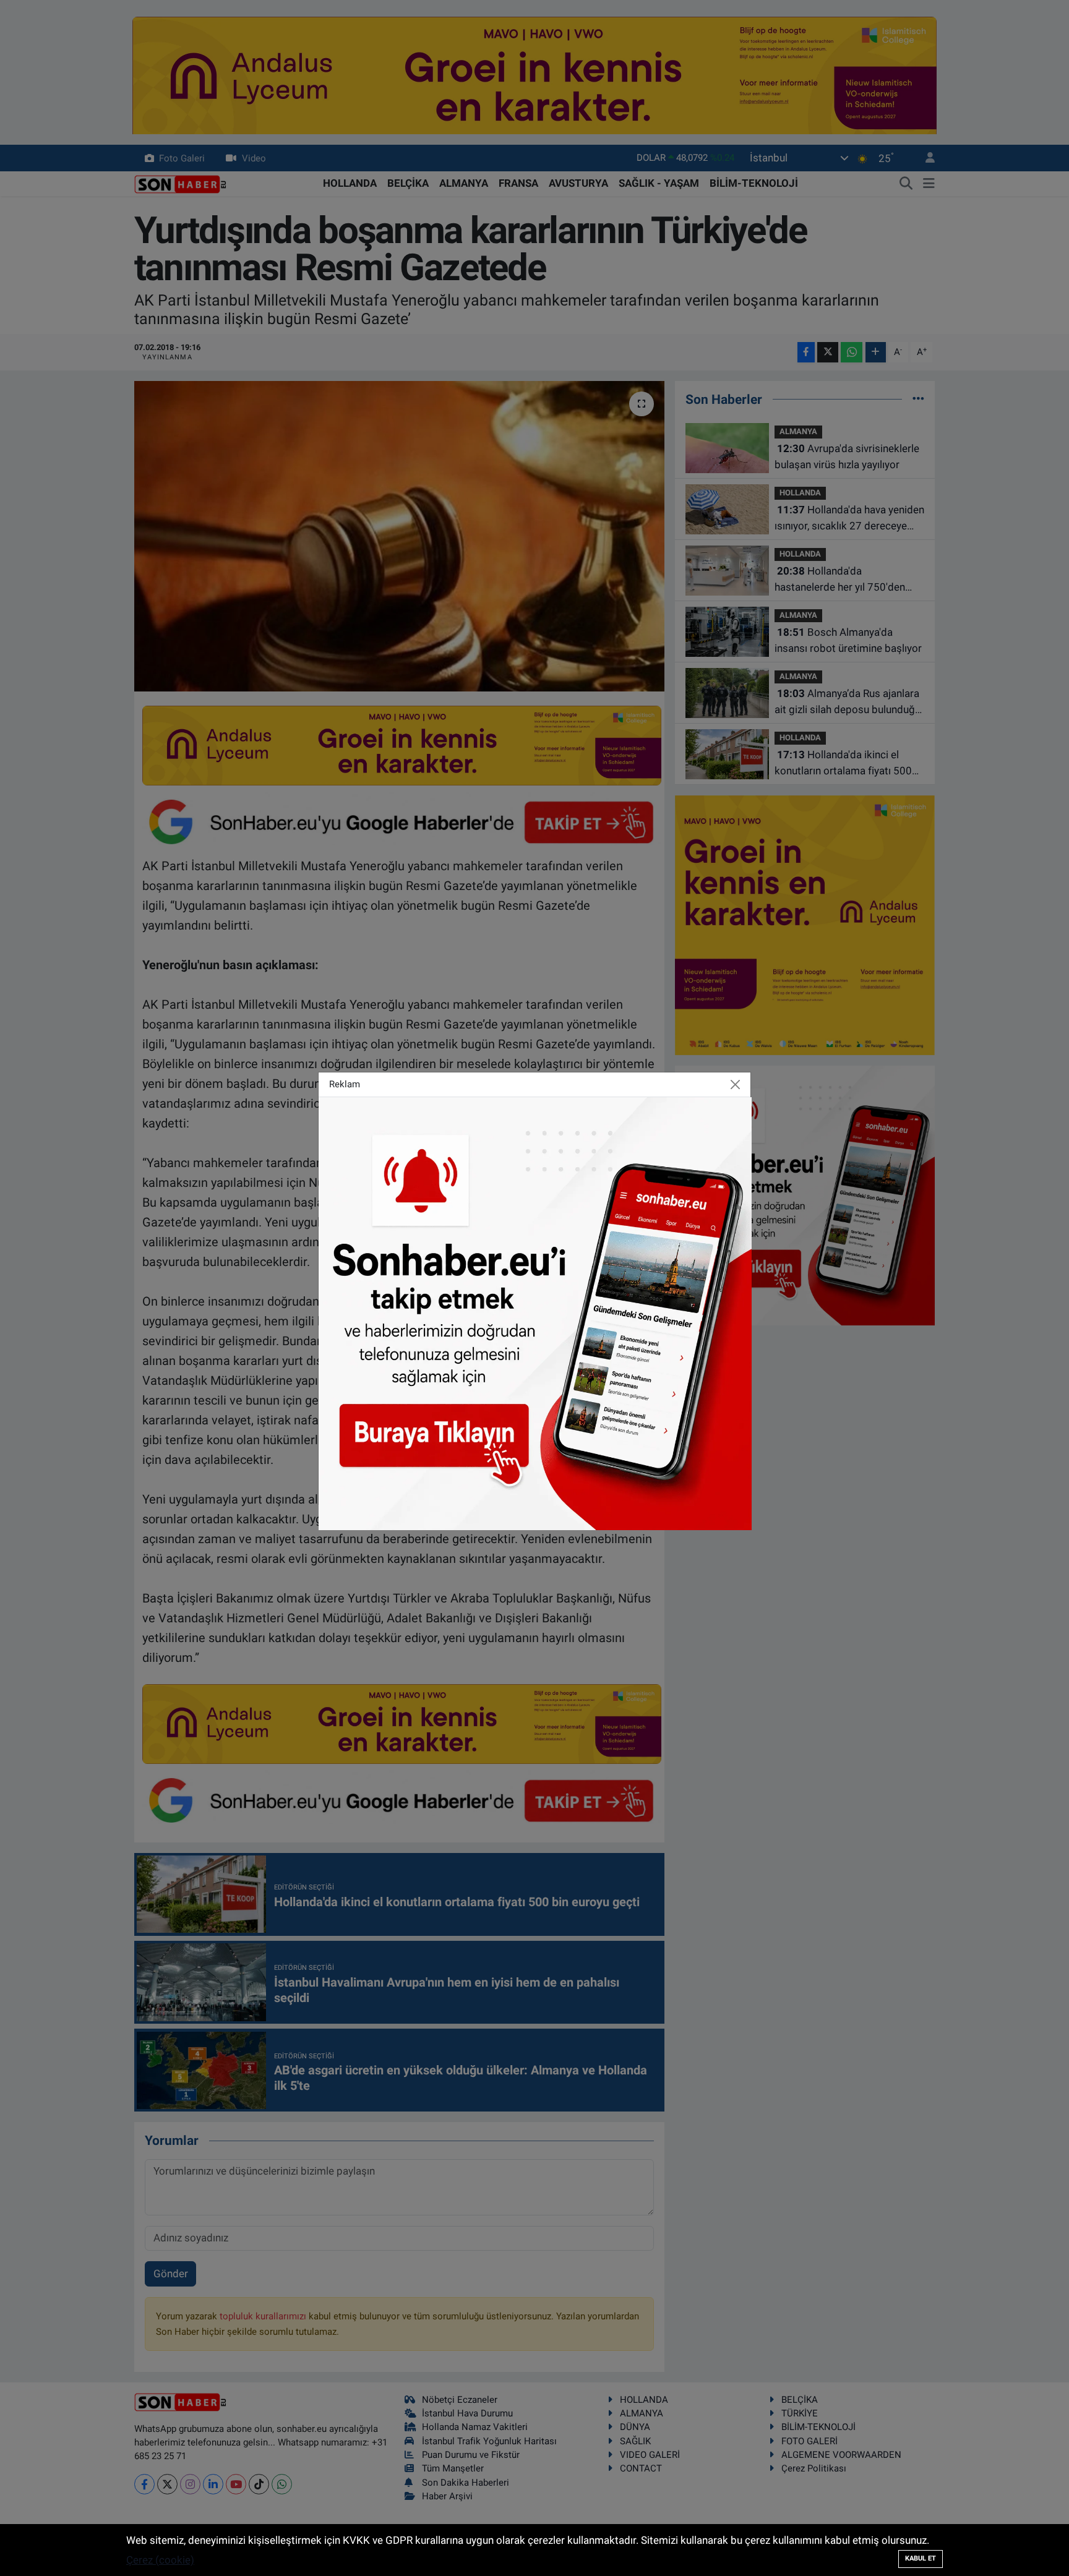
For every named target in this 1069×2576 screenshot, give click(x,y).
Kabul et (921, 2558)
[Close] (736, 1084)
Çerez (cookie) (160, 2560)
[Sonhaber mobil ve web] (535, 1312)
